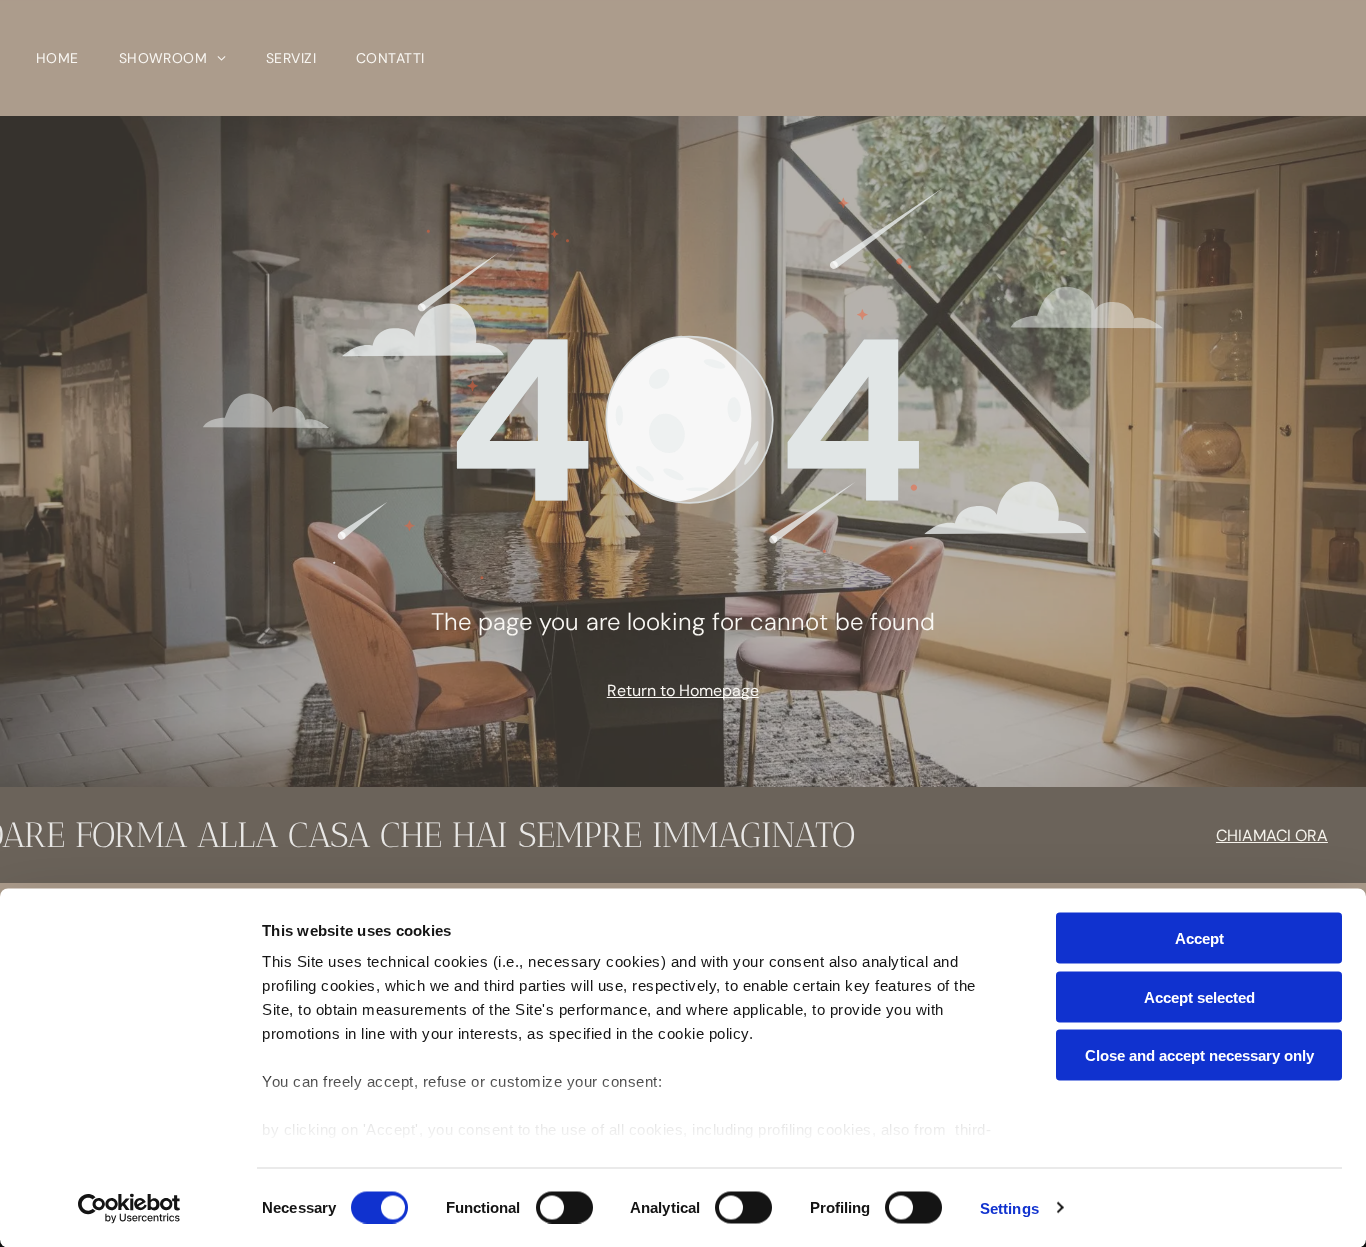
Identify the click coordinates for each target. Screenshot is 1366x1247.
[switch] (564, 1207)
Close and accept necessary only (1199, 1055)
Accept (1199, 938)
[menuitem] (57, 58)
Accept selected (1199, 996)
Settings (1009, 1207)
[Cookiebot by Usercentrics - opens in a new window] (129, 1208)
